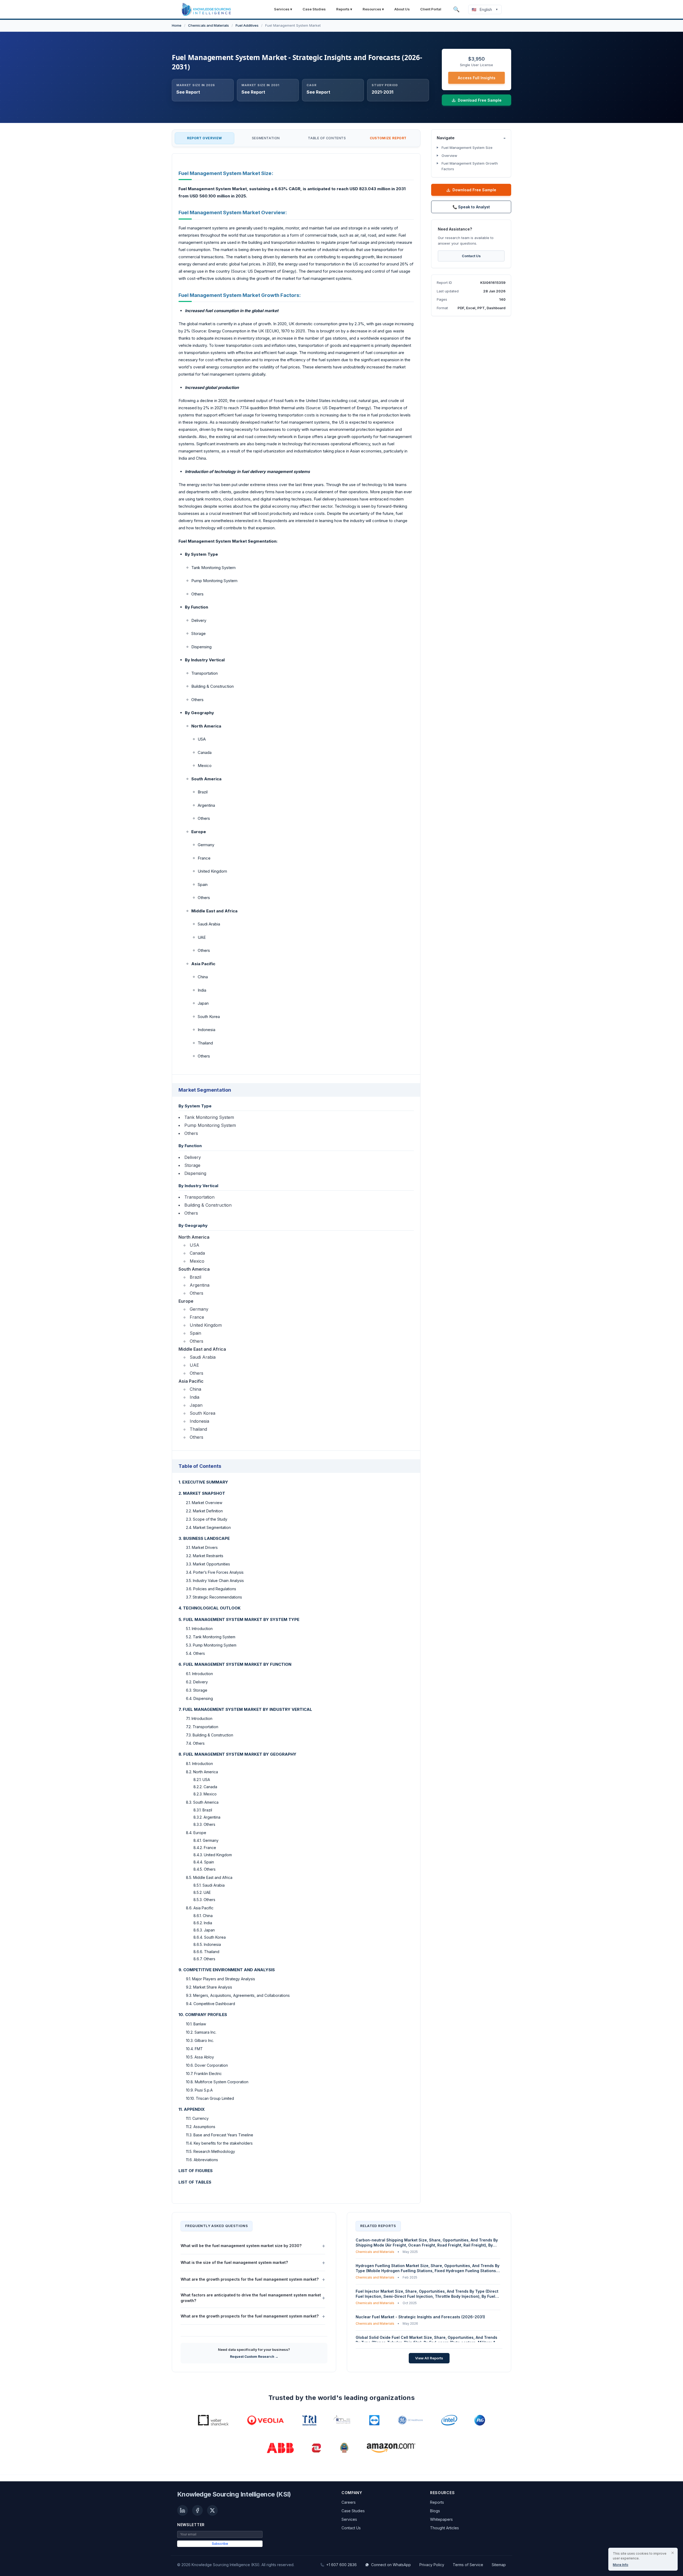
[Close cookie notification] (673, 2553)
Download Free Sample (474, 190)
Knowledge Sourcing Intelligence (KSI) (234, 2494)
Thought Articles (444, 2528)
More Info (621, 2565)
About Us (402, 9)
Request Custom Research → (254, 2357)
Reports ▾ (344, 9)
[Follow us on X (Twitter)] (212, 2510)
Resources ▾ (373, 9)
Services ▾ (283, 9)
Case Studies (314, 9)
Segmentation (266, 138)
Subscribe (220, 2544)
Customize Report (388, 138)
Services (349, 2519)
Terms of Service (468, 2565)
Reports (437, 2502)
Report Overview (204, 138)
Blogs (435, 2511)
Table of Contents (327, 138)
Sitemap (499, 2565)
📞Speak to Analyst (471, 207)
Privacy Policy (432, 2565)
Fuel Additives (247, 25)
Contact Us (471, 256)
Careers (349, 2502)
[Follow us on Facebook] (197, 2510)
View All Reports (429, 2358)
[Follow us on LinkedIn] (182, 2510)
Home (177, 25)
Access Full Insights (477, 78)
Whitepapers (441, 2519)
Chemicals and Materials (209, 25)
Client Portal (431, 9)
